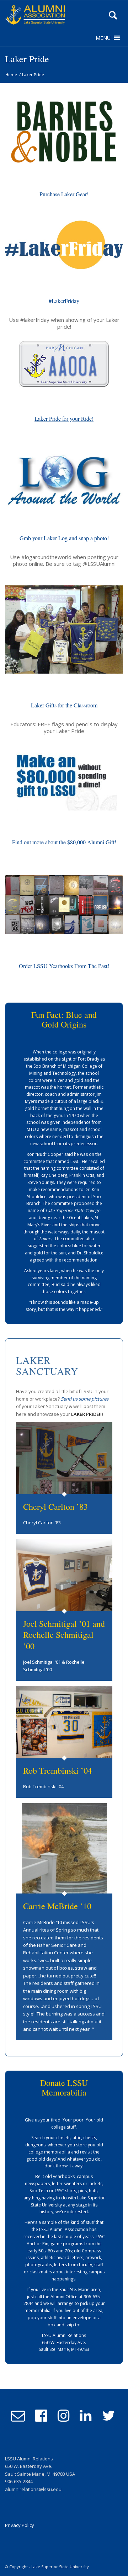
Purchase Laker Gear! (64, 194)
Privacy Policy (20, 2525)
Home (11, 75)
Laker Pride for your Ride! (64, 418)
